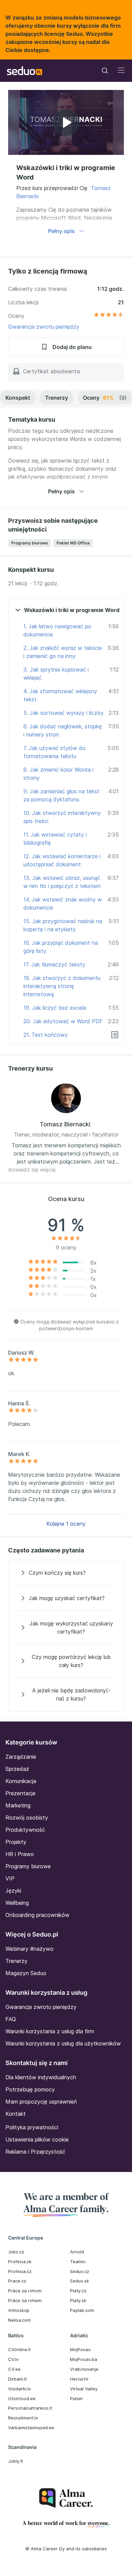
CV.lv (13, 2359)
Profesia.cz (20, 2271)
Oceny (105, 398)
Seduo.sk (80, 2281)
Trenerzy (57, 398)
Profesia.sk (20, 2262)
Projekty (16, 1842)
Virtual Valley (84, 2389)
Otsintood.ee (22, 2398)
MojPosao (80, 2349)
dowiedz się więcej (32, 1170)
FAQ (11, 2019)
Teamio (78, 2262)
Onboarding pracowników (37, 1915)
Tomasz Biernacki (65, 1124)
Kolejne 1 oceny (66, 1524)
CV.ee (14, 2369)
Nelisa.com (19, 2320)
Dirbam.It (17, 2379)
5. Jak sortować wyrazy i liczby (63, 713)
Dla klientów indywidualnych (41, 2077)
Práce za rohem (25, 2300)
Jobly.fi (16, 2461)
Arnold (77, 2252)
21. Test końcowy (46, 1035)
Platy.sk (78, 2300)
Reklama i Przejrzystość (35, 2152)
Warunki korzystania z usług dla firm (50, 2031)
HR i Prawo (20, 1854)
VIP (10, 1878)
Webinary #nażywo (29, 1949)
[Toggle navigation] (105, 71)
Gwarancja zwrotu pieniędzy (44, 327)
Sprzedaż (17, 1769)
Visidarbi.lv (19, 2389)
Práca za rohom (25, 2291)
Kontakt (16, 2114)
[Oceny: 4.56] (109, 316)
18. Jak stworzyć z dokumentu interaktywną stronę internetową (62, 986)
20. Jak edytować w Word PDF (63, 1021)
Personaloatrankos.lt (30, 2408)
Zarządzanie (21, 1757)
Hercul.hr (79, 2379)
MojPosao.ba (84, 2359)
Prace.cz (17, 2281)
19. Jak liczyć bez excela (55, 1008)
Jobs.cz (16, 2252)
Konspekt (18, 398)
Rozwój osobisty (27, 1818)
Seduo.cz (80, 2271)
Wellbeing (17, 1903)
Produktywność (25, 1830)
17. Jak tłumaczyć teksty (54, 964)
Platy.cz (78, 2291)
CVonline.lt (19, 2349)
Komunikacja (21, 1781)
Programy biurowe (29, 543)
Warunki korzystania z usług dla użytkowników (63, 2043)
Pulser (76, 2398)
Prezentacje (20, 1793)
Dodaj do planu (72, 347)
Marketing (18, 1805)
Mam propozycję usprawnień (41, 2102)
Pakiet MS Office (73, 543)
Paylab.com (82, 2310)
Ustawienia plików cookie (37, 2139)
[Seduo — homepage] (25, 71)
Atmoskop (19, 2310)
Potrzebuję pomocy (30, 2089)
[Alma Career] (66, 2498)
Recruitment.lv (23, 2418)
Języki (13, 1891)
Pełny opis (61, 231)
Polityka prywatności (32, 2127)
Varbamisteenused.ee (31, 2428)
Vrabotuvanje (84, 2369)
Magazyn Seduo (26, 1973)
